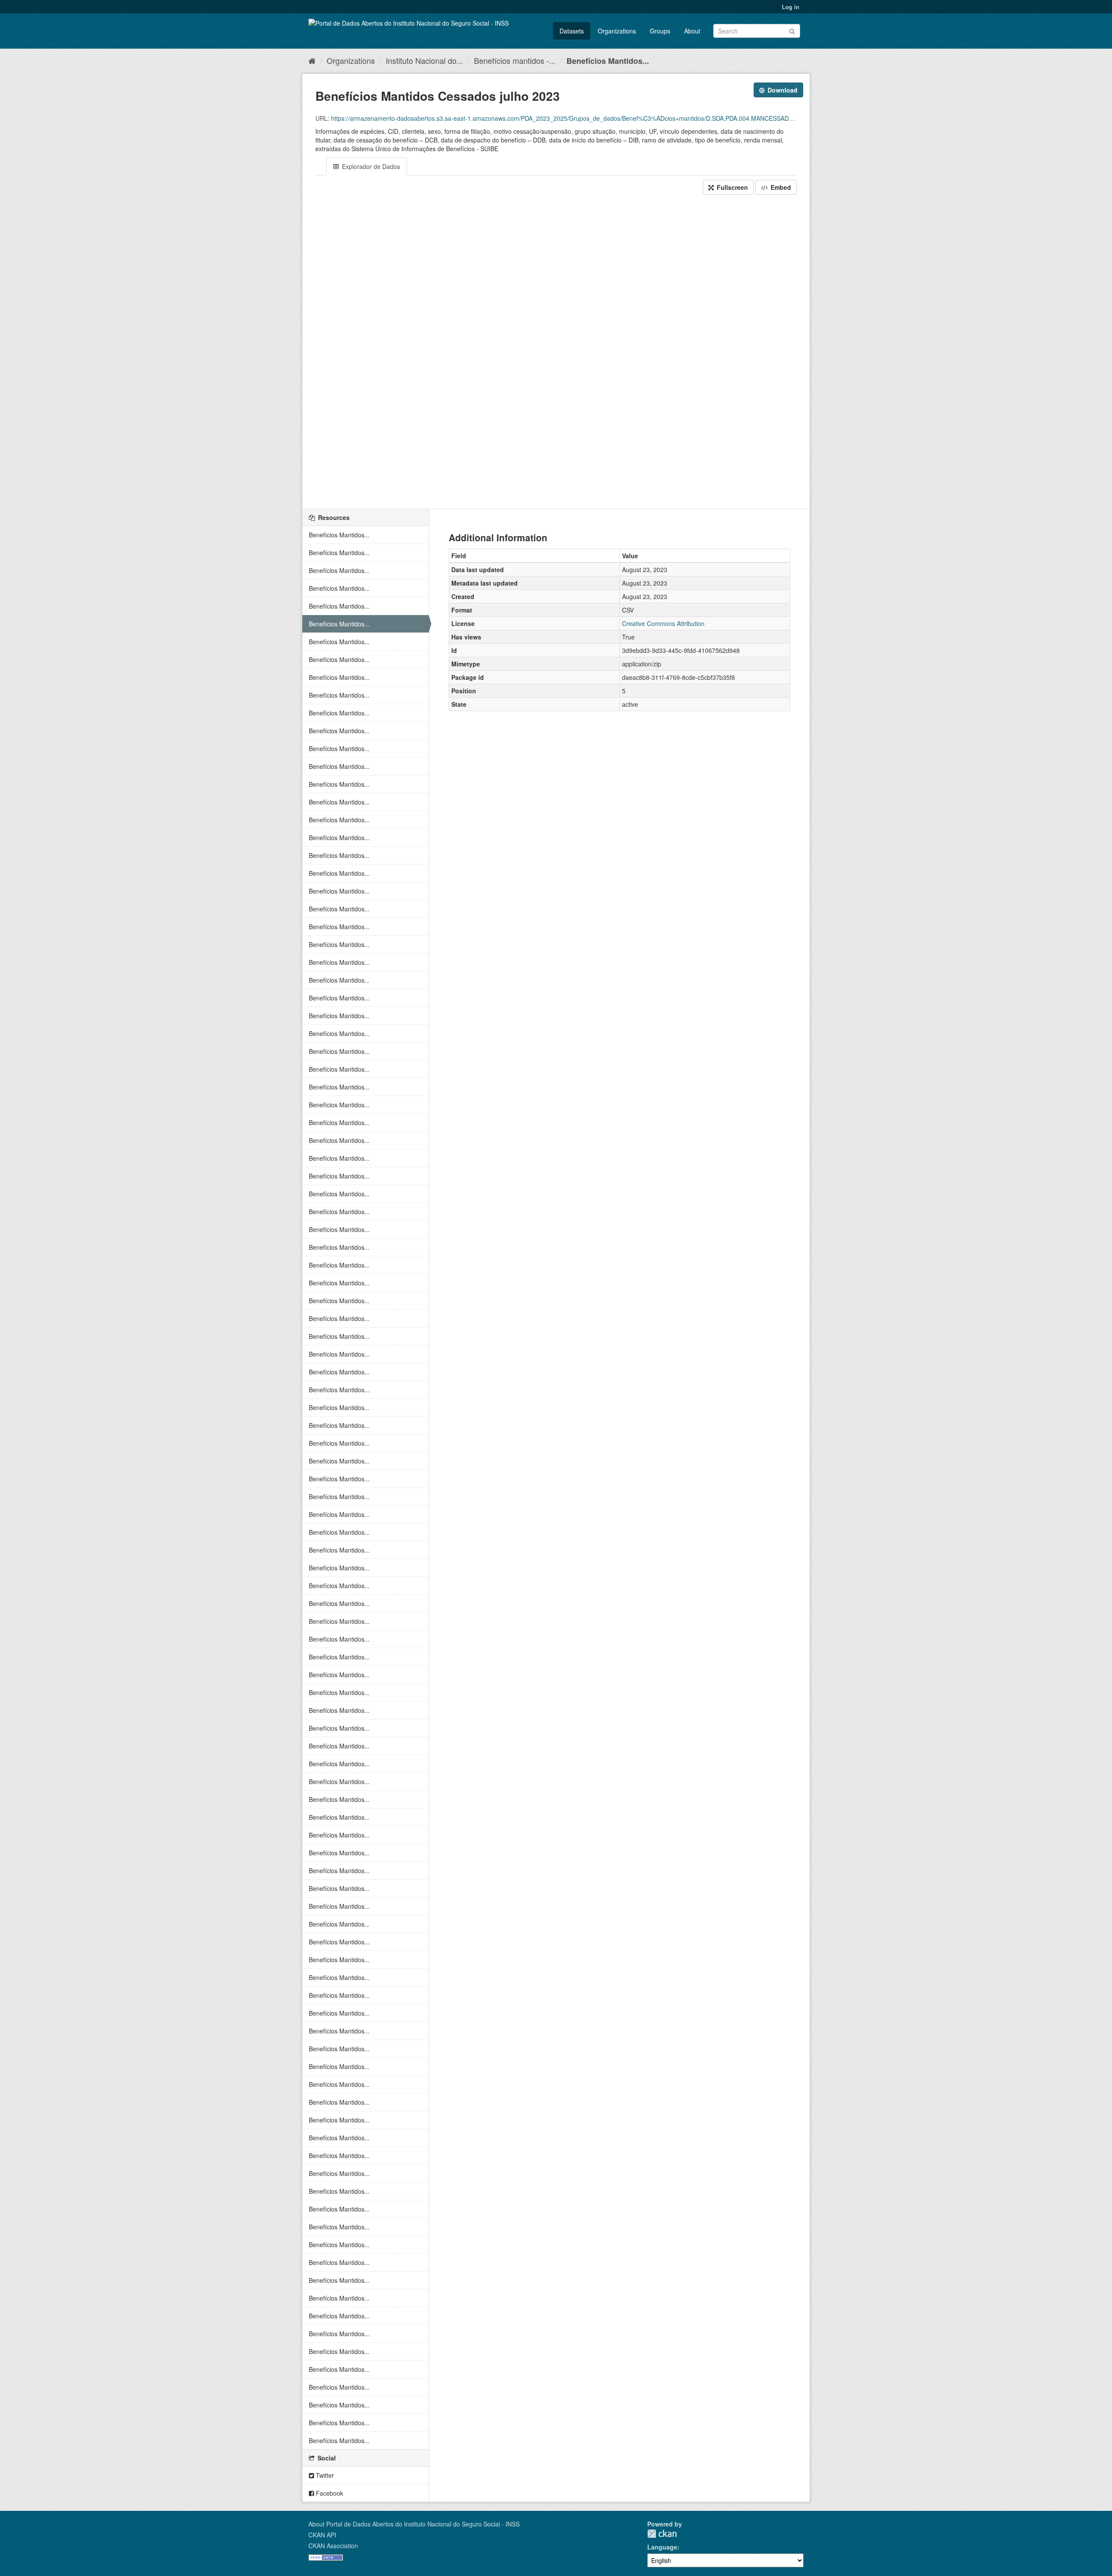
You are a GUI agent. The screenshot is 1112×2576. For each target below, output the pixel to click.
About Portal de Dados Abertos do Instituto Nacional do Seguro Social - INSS (414, 2524)
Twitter (324, 2475)
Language (662, 2547)
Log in (791, 7)
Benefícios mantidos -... (515, 60)
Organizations (617, 31)
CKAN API (322, 2535)
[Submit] (792, 30)
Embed (780, 187)
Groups (660, 31)
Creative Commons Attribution (663, 623)
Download (782, 90)
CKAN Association (333, 2546)
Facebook (329, 2493)
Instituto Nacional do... (424, 60)
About (692, 31)
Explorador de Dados (370, 166)
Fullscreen (731, 187)
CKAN (662, 2534)
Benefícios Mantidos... (608, 61)
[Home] (312, 60)
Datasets (572, 31)
